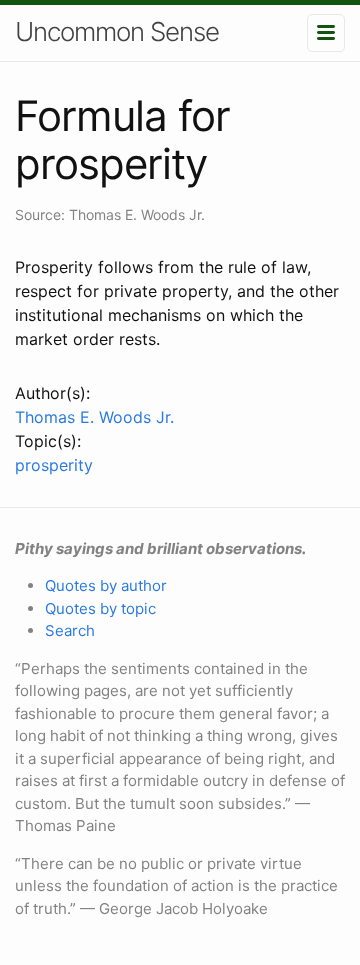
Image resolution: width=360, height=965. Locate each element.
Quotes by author (106, 585)
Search (70, 630)
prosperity (54, 465)
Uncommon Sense (117, 31)
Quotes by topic (100, 608)
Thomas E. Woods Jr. (94, 417)
